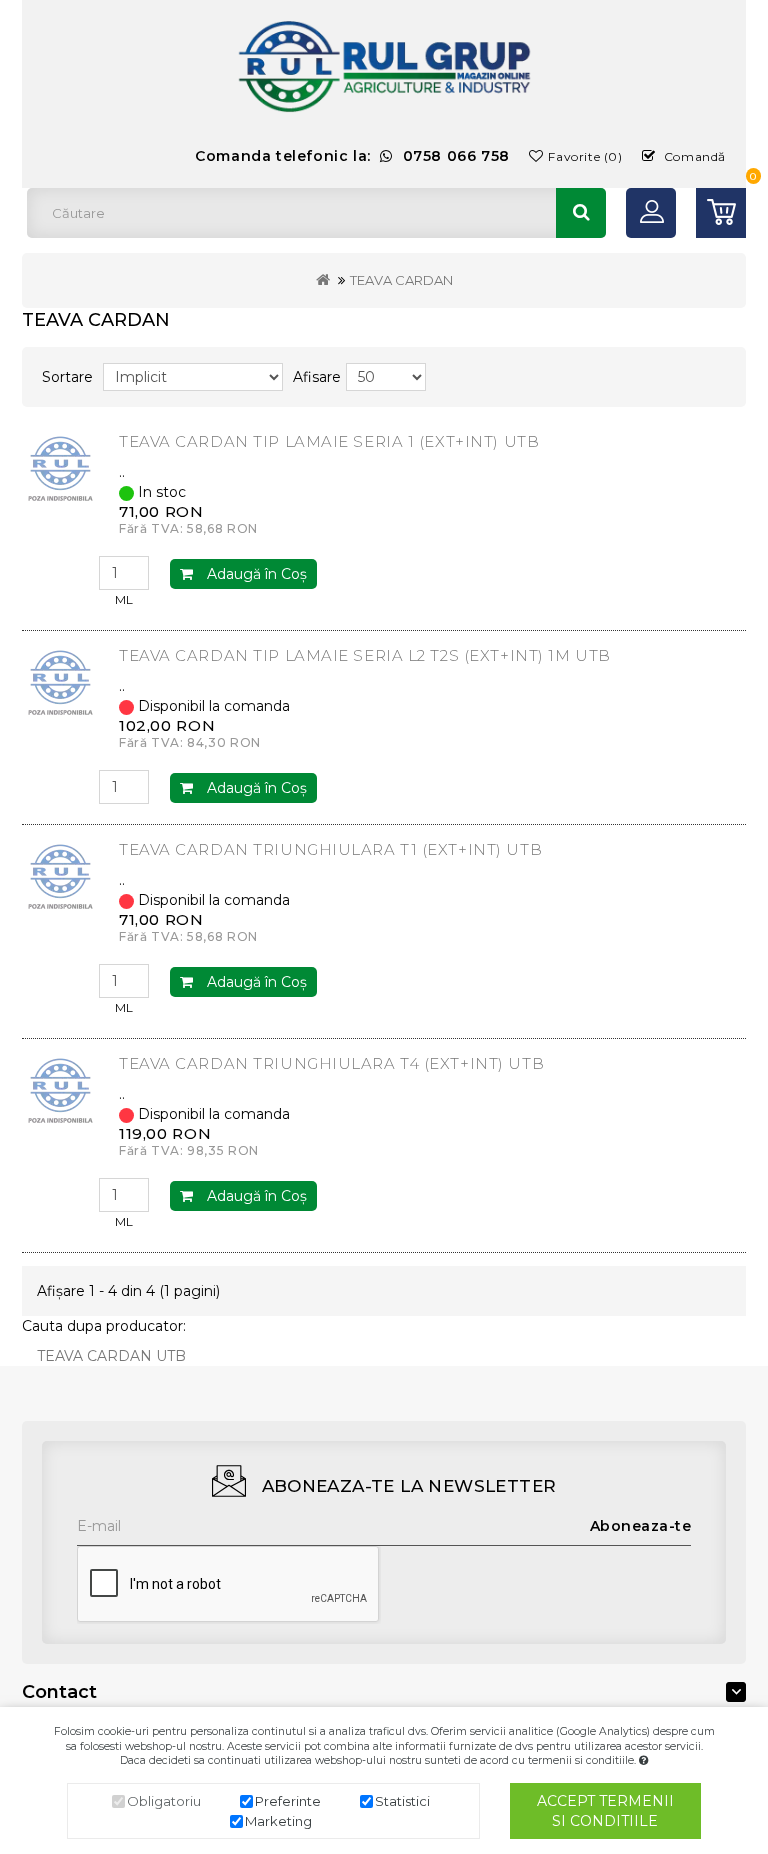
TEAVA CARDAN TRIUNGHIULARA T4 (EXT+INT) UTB (331, 1063)
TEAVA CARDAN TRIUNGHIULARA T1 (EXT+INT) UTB (330, 849)
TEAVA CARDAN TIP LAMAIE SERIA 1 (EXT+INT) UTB (329, 441)
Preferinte (288, 1801)
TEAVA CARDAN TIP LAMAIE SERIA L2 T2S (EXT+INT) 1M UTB (365, 655)
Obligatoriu (164, 1801)
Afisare (317, 377)
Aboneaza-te (641, 1526)
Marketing (278, 1821)
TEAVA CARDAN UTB (111, 1356)
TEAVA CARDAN (401, 280)
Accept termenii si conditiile (605, 1811)
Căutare (581, 213)
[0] (721, 213)
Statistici (402, 1801)
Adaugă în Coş (255, 574)
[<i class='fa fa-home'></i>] (323, 280)
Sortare (67, 377)
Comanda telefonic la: (352, 156)
